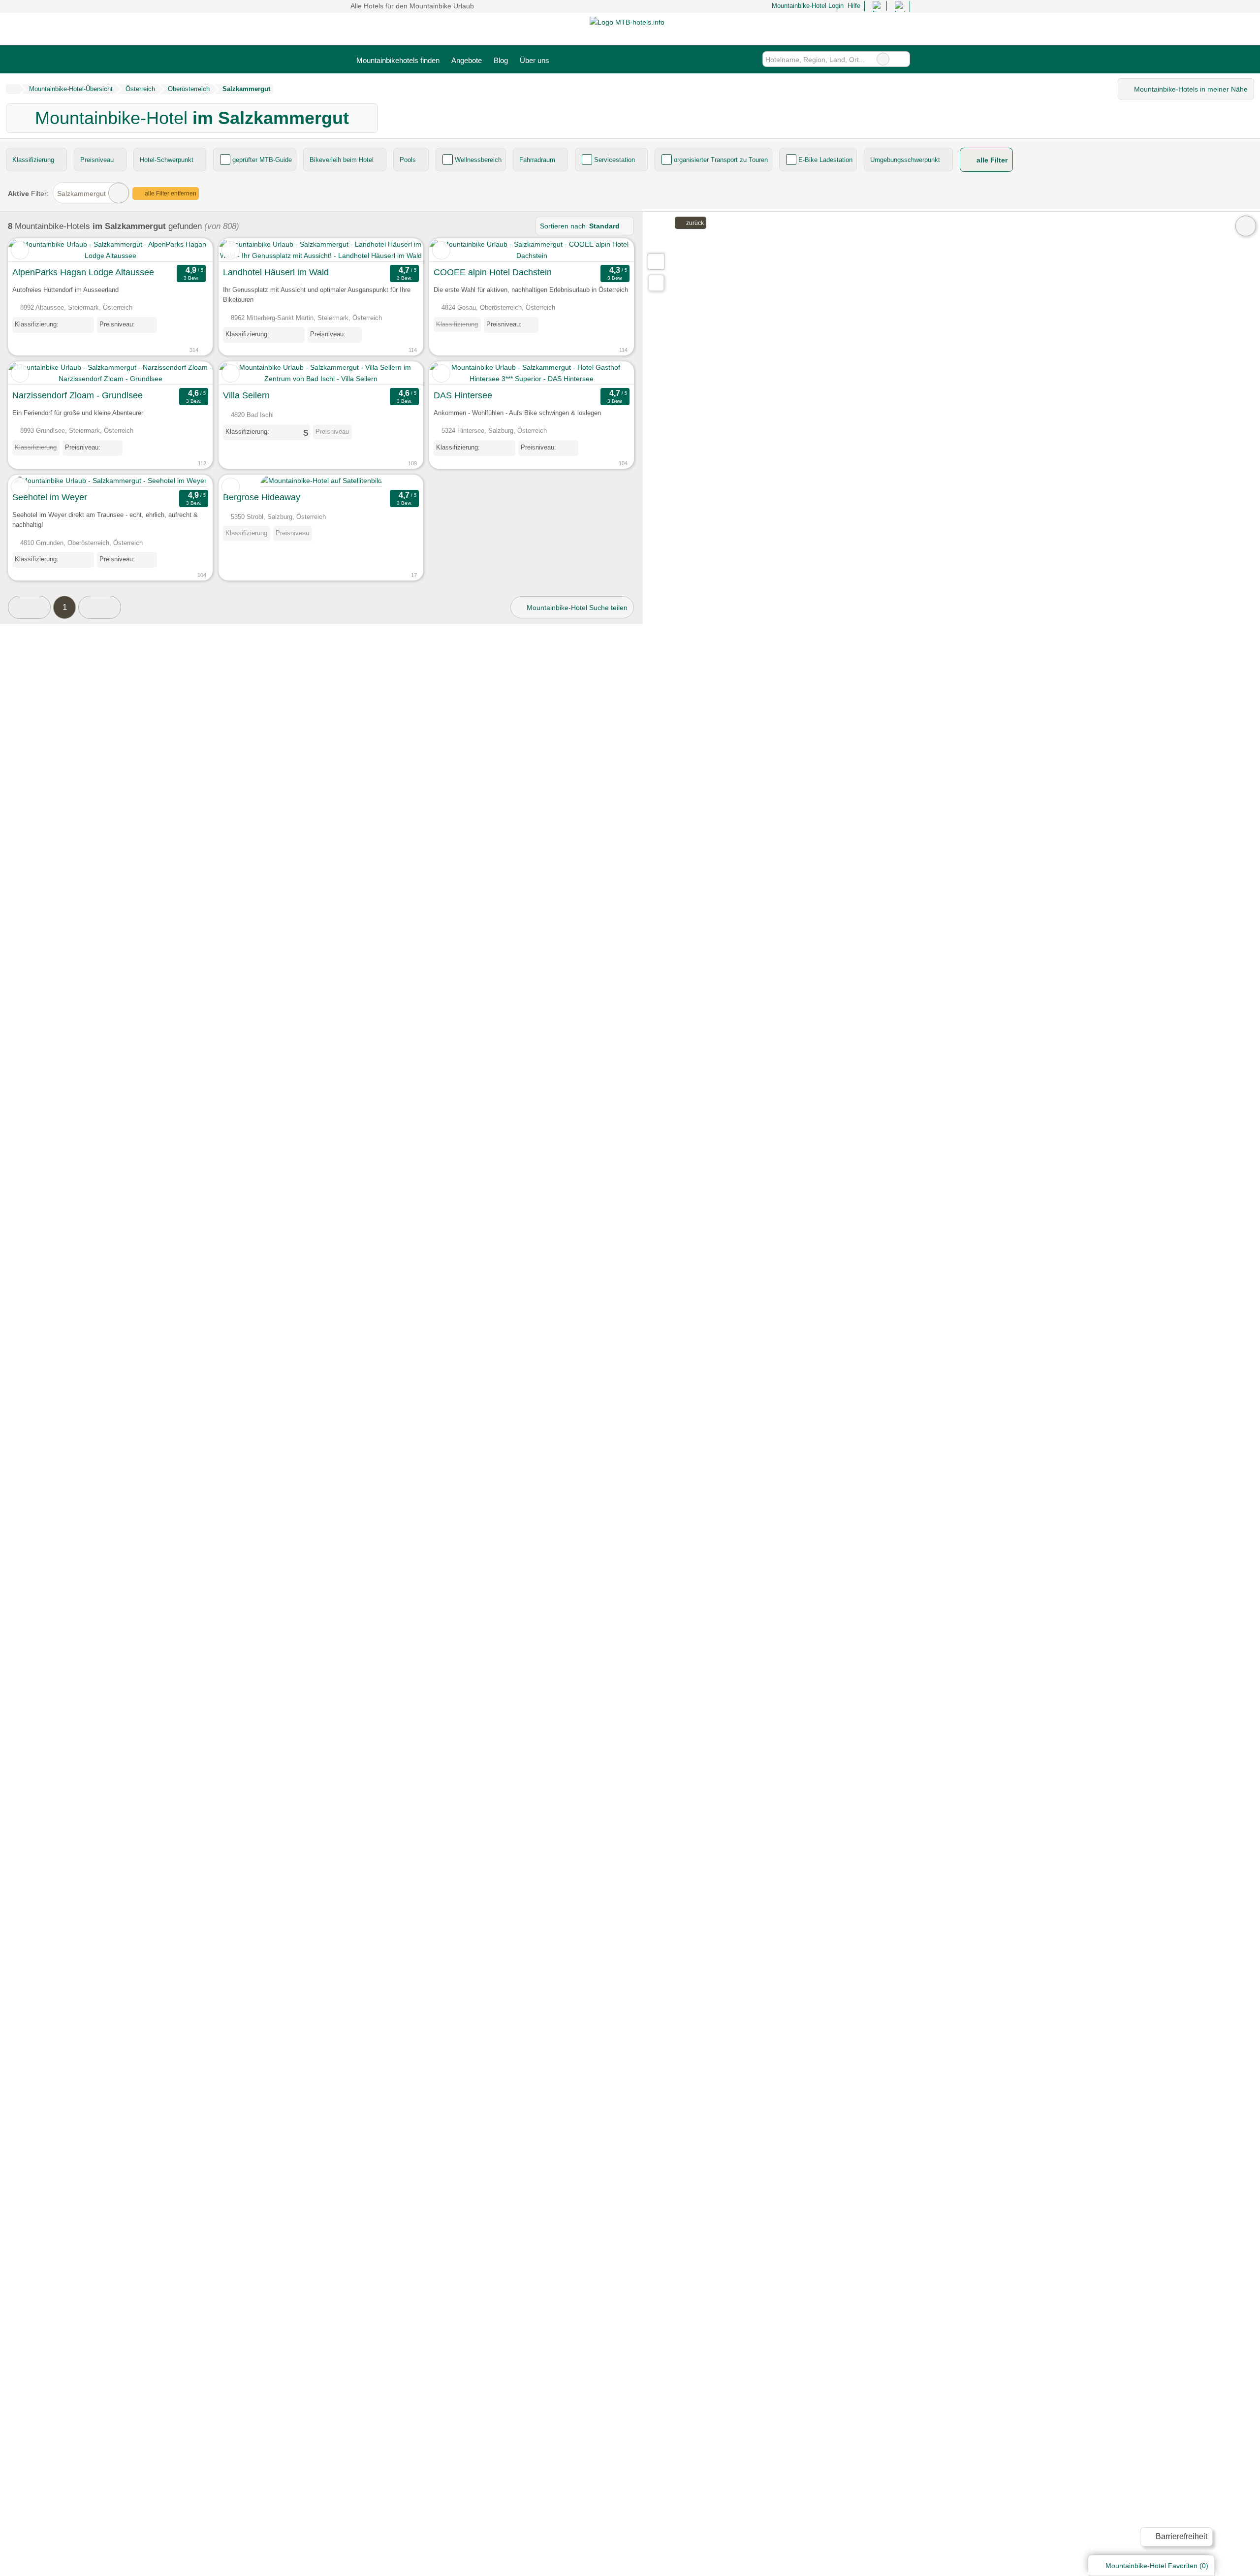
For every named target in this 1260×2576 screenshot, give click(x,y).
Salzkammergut (81, 193)
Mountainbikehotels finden (398, 60)
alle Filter (991, 160)
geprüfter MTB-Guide (262, 160)
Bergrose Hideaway (262, 497)
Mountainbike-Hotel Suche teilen (576, 608)
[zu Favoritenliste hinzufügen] (20, 250)
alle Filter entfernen (170, 193)
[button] (29, 607)
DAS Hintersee (463, 395)
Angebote (467, 60)
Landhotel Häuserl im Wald (276, 272)
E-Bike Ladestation (825, 160)
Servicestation (614, 160)
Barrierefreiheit (1181, 2536)
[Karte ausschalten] (1246, 226)
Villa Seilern (246, 395)
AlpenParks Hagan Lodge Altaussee (83, 272)
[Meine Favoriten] (570, 59)
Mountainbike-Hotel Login (806, 6)
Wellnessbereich (478, 160)
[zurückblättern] (33, 250)
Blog (501, 60)
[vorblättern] (188, 250)
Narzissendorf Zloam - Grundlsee (78, 395)
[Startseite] (13, 89)
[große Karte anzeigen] (656, 261)
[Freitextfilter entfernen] (883, 59)
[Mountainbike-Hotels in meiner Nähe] (656, 283)
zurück (694, 223)
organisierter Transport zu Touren (721, 160)
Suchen (902, 59)
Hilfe (854, 6)
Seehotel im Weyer (50, 497)
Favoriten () (1157, 2566)
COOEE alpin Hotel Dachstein (493, 272)
